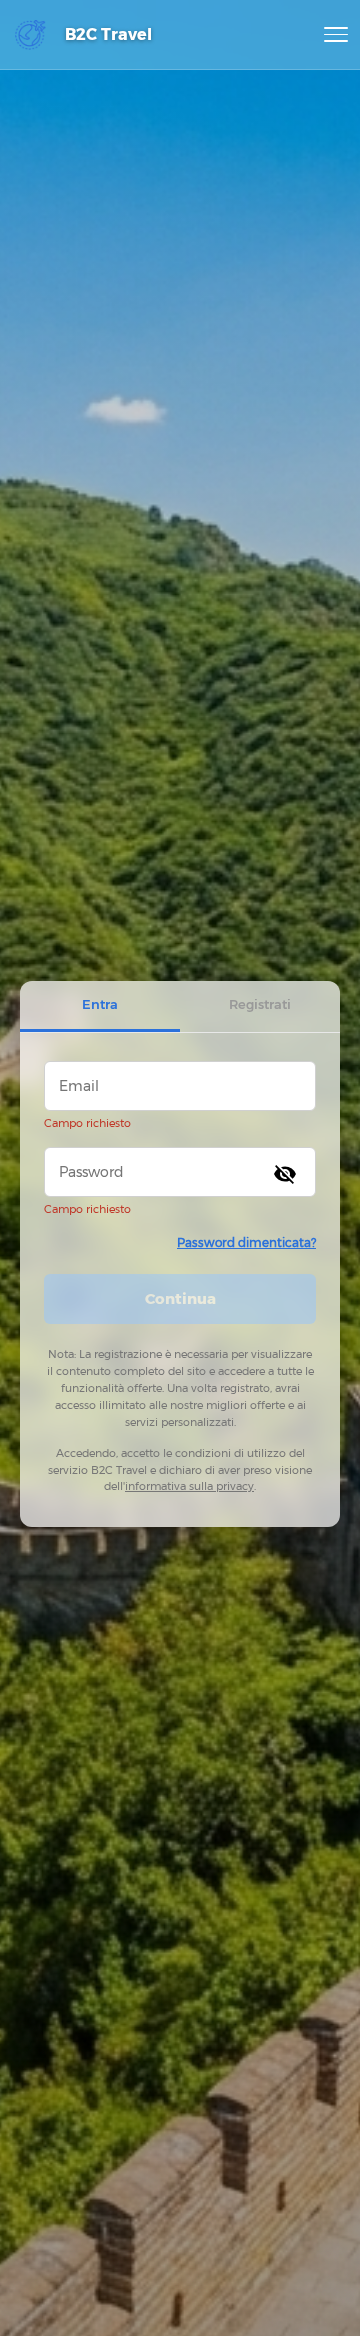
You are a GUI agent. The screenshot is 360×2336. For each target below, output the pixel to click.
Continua (180, 1298)
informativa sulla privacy (189, 1486)
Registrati (260, 1004)
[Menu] (336, 35)
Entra (100, 1004)
